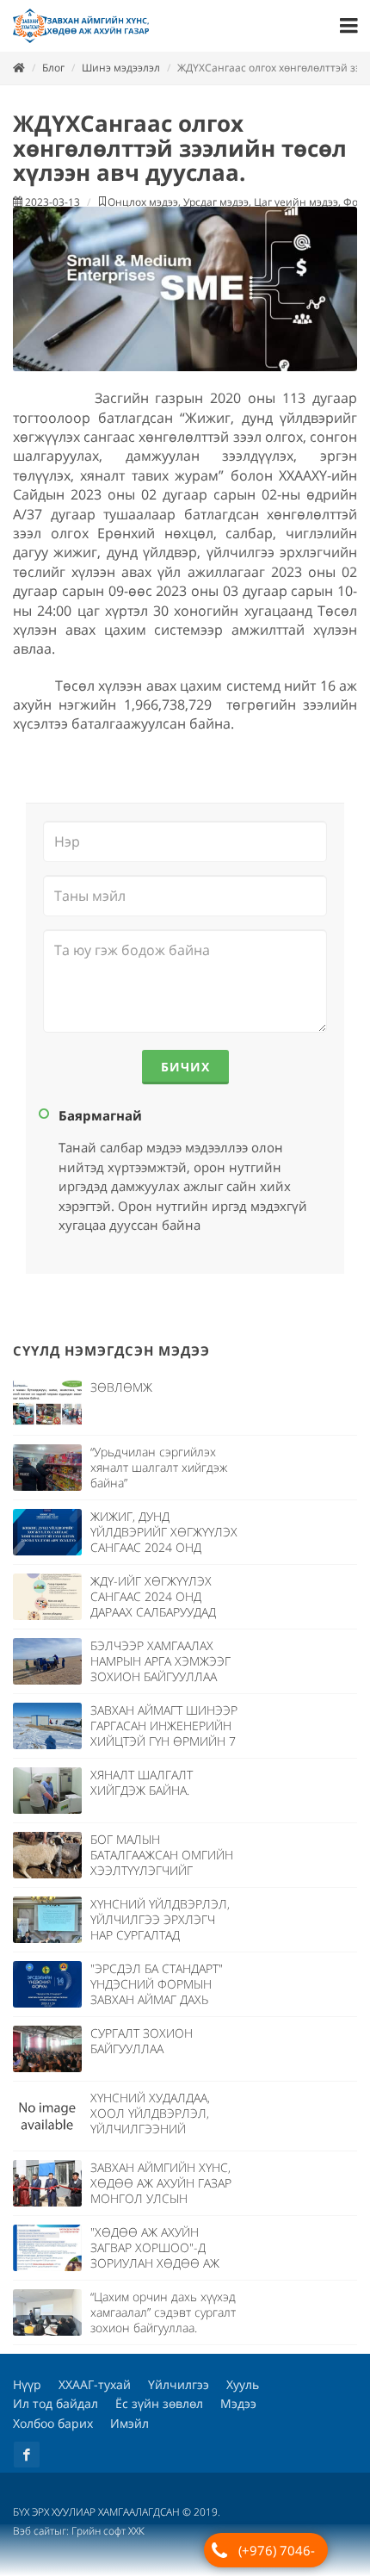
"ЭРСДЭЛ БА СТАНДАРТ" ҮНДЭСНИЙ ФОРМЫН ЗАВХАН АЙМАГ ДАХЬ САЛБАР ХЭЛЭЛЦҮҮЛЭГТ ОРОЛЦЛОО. (158, 1999)
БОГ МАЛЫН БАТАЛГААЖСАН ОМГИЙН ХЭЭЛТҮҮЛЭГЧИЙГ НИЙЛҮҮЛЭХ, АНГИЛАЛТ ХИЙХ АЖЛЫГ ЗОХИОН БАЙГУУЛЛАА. (162, 1878)
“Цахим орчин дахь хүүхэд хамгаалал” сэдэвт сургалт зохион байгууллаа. (163, 2312)
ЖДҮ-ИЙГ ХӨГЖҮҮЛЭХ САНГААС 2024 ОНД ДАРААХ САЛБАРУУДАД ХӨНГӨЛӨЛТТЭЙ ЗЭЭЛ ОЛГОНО (155, 1612)
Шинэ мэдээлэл (121, 68)
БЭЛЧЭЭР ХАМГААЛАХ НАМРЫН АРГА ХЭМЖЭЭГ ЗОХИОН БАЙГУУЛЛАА (160, 1661)
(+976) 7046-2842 (277, 2554)
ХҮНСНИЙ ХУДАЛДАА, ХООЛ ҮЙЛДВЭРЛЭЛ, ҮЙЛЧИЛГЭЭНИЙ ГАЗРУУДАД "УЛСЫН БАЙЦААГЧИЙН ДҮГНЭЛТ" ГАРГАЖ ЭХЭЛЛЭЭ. (162, 2136)
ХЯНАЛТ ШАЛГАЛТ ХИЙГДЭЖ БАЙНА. (142, 1782)
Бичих (185, 1067)
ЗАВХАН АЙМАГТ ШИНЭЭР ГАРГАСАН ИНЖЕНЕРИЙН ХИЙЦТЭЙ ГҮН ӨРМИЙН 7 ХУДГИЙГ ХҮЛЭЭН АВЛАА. (164, 1733)
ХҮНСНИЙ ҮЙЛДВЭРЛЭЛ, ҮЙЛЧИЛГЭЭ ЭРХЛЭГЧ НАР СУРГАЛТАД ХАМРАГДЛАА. (160, 1927)
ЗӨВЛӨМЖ (121, 1387)
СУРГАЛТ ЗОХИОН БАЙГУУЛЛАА (142, 2041)
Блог (53, 68)
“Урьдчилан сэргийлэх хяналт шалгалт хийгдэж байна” (159, 1467)
